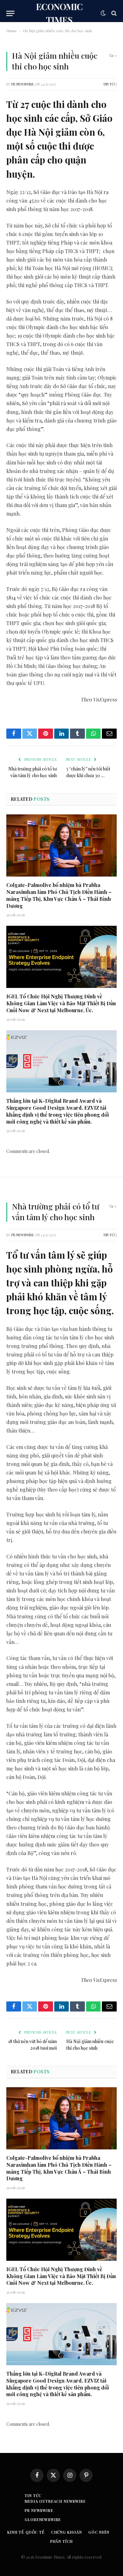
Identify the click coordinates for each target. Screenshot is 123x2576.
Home (12, 31)
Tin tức (110, 84)
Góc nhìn (99, 2532)
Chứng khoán (67, 2532)
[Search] (113, 13)
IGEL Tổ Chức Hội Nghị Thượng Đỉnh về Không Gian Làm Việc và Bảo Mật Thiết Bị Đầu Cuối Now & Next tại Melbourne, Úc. (61, 1003)
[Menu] (10, 13)
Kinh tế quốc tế (26, 2532)
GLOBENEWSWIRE (43, 2520)
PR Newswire (23, 84)
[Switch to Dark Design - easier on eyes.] (103, 13)
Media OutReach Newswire (55, 2501)
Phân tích (62, 2541)
